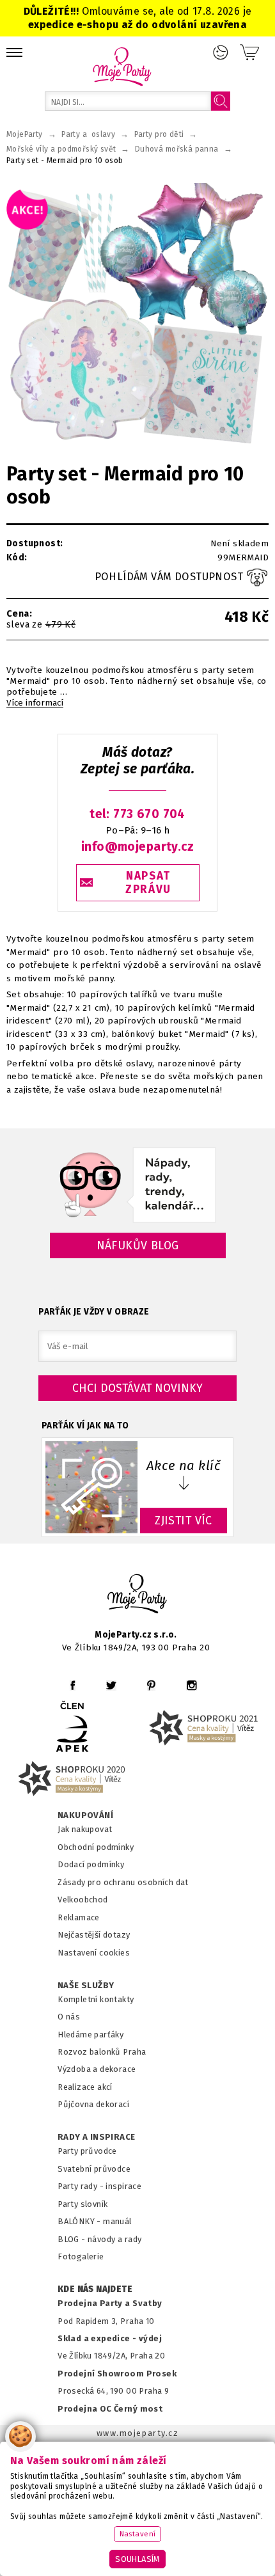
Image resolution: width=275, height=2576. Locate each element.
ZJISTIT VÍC (184, 1521)
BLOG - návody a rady (99, 2239)
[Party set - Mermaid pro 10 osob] (137, 314)
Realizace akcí (85, 2087)
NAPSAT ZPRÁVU (148, 883)
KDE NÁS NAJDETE (95, 2289)
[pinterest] (151, 1685)
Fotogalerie (81, 2256)
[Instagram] (192, 1685)
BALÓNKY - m (84, 2221)
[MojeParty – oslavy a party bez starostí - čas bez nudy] (122, 66)
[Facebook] (73, 1685)
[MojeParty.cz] (137, 1596)
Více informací (35, 703)
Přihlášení (221, 52)
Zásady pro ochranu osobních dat (123, 1882)
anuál (121, 2221)
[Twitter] (111, 1685)
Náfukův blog (138, 1245)
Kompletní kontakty (96, 1999)
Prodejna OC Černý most (110, 2409)
